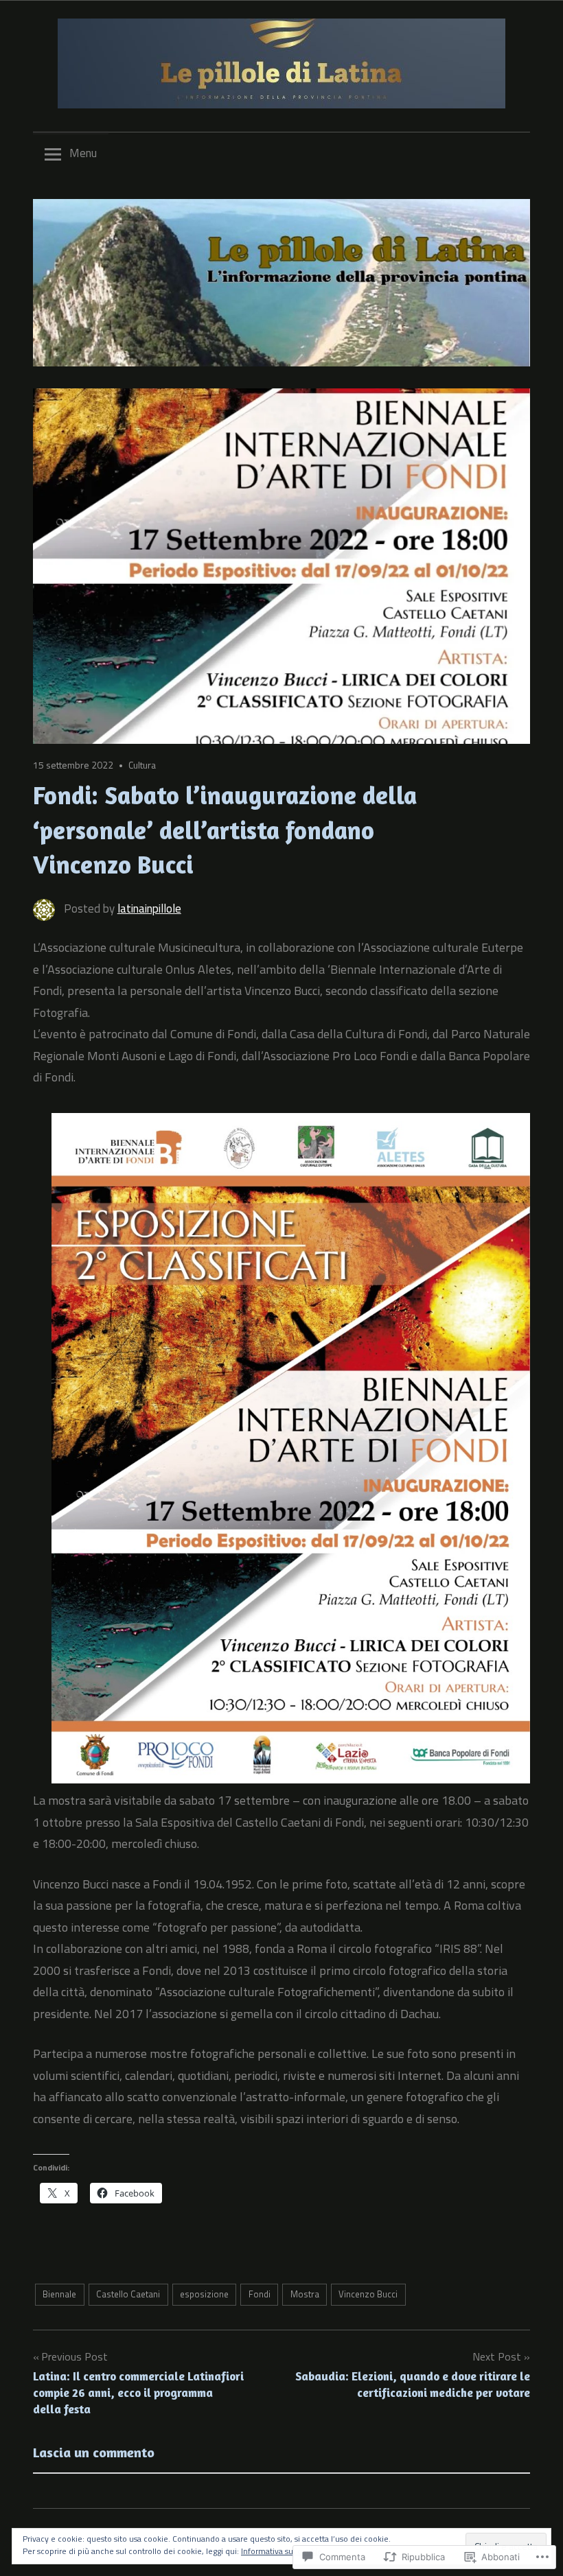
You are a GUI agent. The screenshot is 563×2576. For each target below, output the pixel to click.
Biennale (59, 2294)
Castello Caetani (128, 2294)
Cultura (142, 765)
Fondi (260, 2294)
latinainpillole (149, 909)
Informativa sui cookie (281, 2551)
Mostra (305, 2294)
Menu (83, 153)
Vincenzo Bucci (368, 2294)
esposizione (204, 2294)
